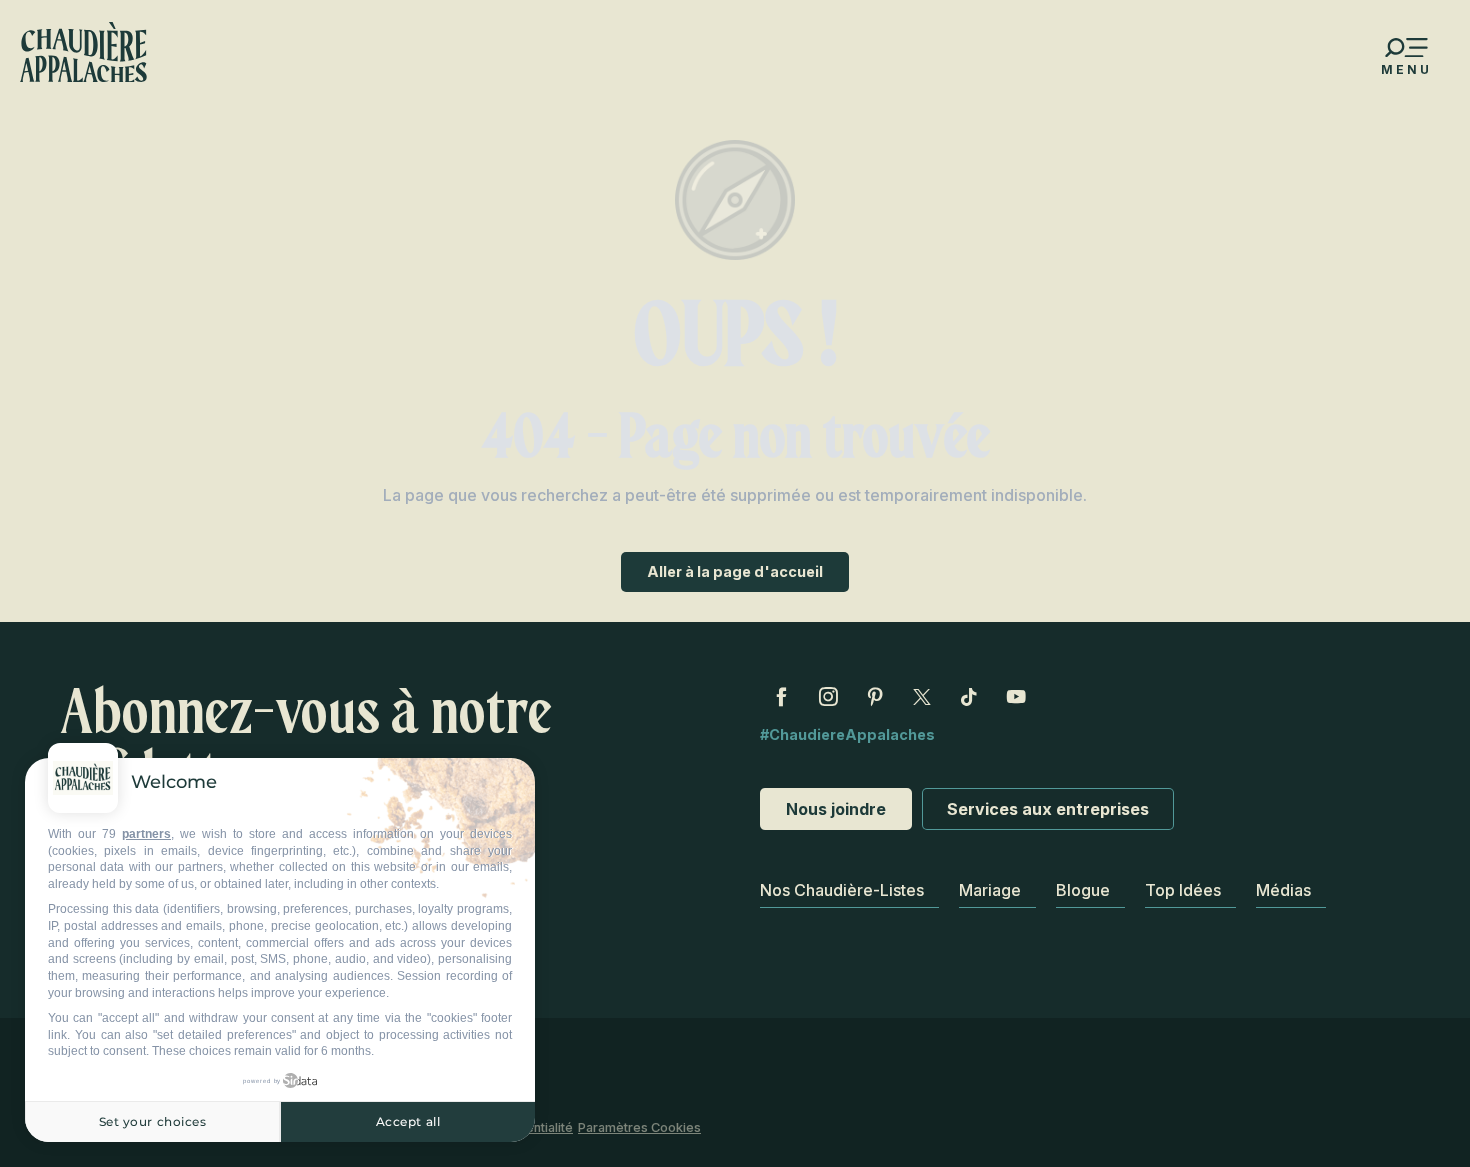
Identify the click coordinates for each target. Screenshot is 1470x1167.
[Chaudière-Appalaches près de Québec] (83, 52)
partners (146, 834)
